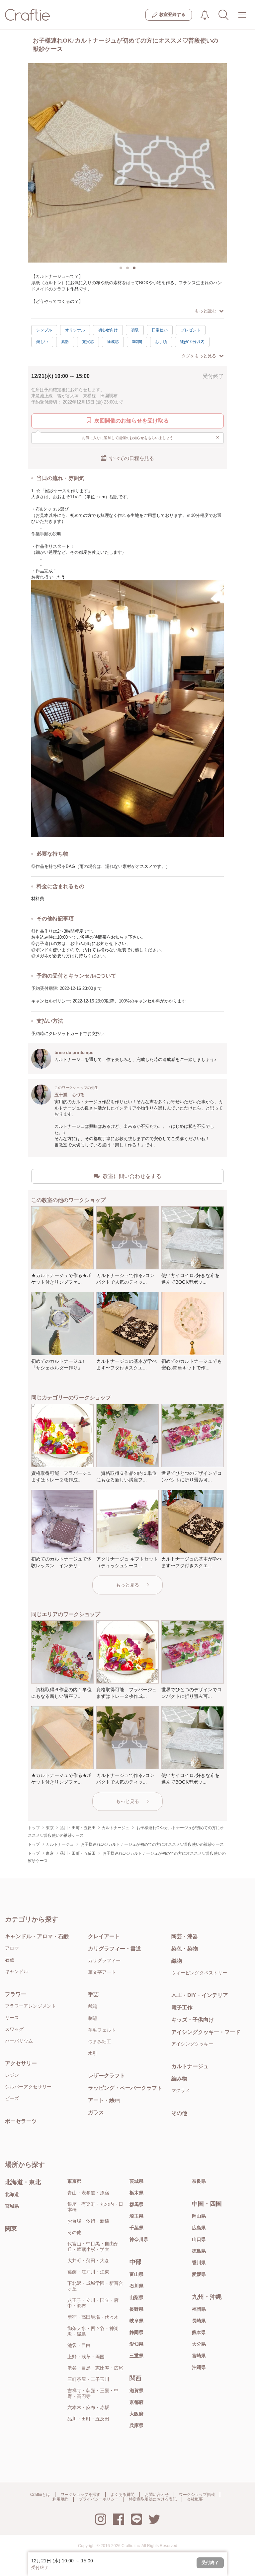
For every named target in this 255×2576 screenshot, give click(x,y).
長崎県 (199, 2321)
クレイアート (104, 1936)
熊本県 (199, 2332)
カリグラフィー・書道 (115, 1949)
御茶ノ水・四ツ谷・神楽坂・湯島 (93, 2331)
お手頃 (161, 342)
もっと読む (205, 311)
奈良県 (199, 2181)
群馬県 (136, 2204)
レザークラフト (107, 2076)
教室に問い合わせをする (132, 1176)
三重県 (136, 2356)
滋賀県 (136, 2391)
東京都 (74, 2181)
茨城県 (136, 2181)
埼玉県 (136, 2216)
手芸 (93, 1994)
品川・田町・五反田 (88, 2419)
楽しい (42, 342)
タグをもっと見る (199, 356)
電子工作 (182, 2007)
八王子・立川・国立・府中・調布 (93, 2303)
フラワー (16, 1994)
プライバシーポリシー (99, 2499)
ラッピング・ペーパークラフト (125, 2088)
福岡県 (199, 2309)
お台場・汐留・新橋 (88, 2221)
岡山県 (199, 2216)
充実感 (88, 342)
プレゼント (191, 330)
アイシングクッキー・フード (206, 2032)
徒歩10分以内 (192, 342)
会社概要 (195, 2499)
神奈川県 (139, 2239)
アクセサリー (21, 2063)
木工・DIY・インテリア (200, 1995)
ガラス (96, 2112)
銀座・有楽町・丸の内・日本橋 (95, 2207)
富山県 (136, 2274)
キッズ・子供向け (193, 2020)
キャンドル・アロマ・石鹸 (37, 1936)
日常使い (160, 330)
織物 (177, 1961)
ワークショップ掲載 (197, 2495)
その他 (179, 2113)
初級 (135, 330)
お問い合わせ (157, 2495)
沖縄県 (199, 2367)
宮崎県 (199, 2356)
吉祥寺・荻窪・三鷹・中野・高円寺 (93, 2393)
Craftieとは (40, 2495)
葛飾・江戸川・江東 (88, 2272)
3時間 (137, 342)
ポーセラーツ (21, 2121)
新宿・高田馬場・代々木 (93, 2317)
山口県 (199, 2239)
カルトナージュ (190, 2066)
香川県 (199, 2263)
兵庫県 (136, 2425)
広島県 (199, 2228)
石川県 (136, 2286)
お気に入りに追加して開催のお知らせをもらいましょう (151, 437)
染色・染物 (185, 1949)
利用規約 (60, 2499)
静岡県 (136, 2332)
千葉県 (136, 2228)
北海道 (12, 2194)
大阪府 (136, 2414)
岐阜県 (136, 2321)
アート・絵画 (104, 2100)
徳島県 (199, 2251)
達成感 (113, 342)
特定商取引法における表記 (153, 2499)
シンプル (44, 330)
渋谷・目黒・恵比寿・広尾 (95, 2368)
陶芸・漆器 (185, 1936)
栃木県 (136, 2193)
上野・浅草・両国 (86, 2357)
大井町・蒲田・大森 (88, 2261)
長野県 (136, 2309)
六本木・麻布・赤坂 (88, 2407)
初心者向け (108, 330)
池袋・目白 (79, 2345)
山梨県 (136, 2297)
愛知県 (136, 2344)
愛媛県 (199, 2274)
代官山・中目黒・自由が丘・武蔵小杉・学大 (93, 2246)
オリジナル (75, 330)
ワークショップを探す (80, 2495)
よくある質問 (123, 2495)
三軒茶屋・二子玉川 (88, 2379)
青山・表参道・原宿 (88, 2193)
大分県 (199, 2344)
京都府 (136, 2402)
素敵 (65, 342)
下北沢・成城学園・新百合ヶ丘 (95, 2286)
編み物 (179, 2079)
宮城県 (12, 2206)
